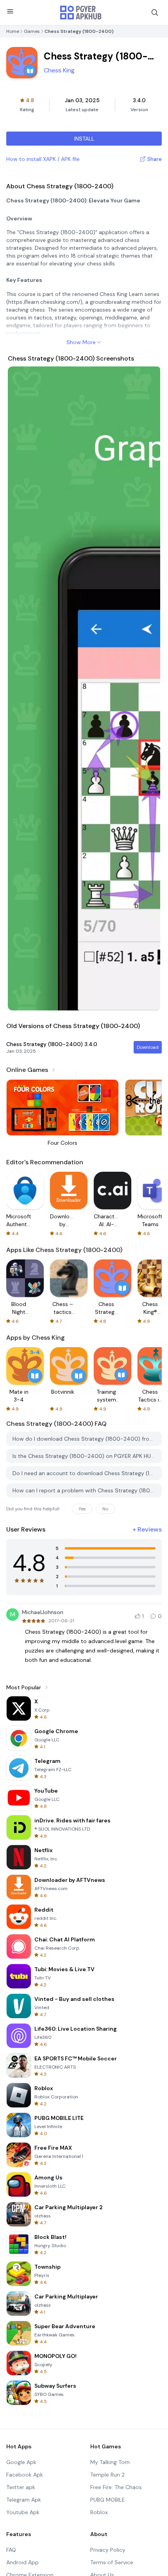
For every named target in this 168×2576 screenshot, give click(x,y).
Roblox (99, 2512)
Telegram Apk (24, 2500)
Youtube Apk (23, 2512)
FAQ (11, 2550)
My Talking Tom (110, 2462)
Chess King (59, 70)
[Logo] (81, 13)
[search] (155, 13)
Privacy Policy (108, 2550)
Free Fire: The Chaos (116, 2487)
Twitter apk (21, 2487)
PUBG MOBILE (108, 2500)
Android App (22, 2562)
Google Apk (21, 2462)
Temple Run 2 (107, 2475)
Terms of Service (112, 2562)
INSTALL (84, 139)
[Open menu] (10, 11)
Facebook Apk (25, 2475)
